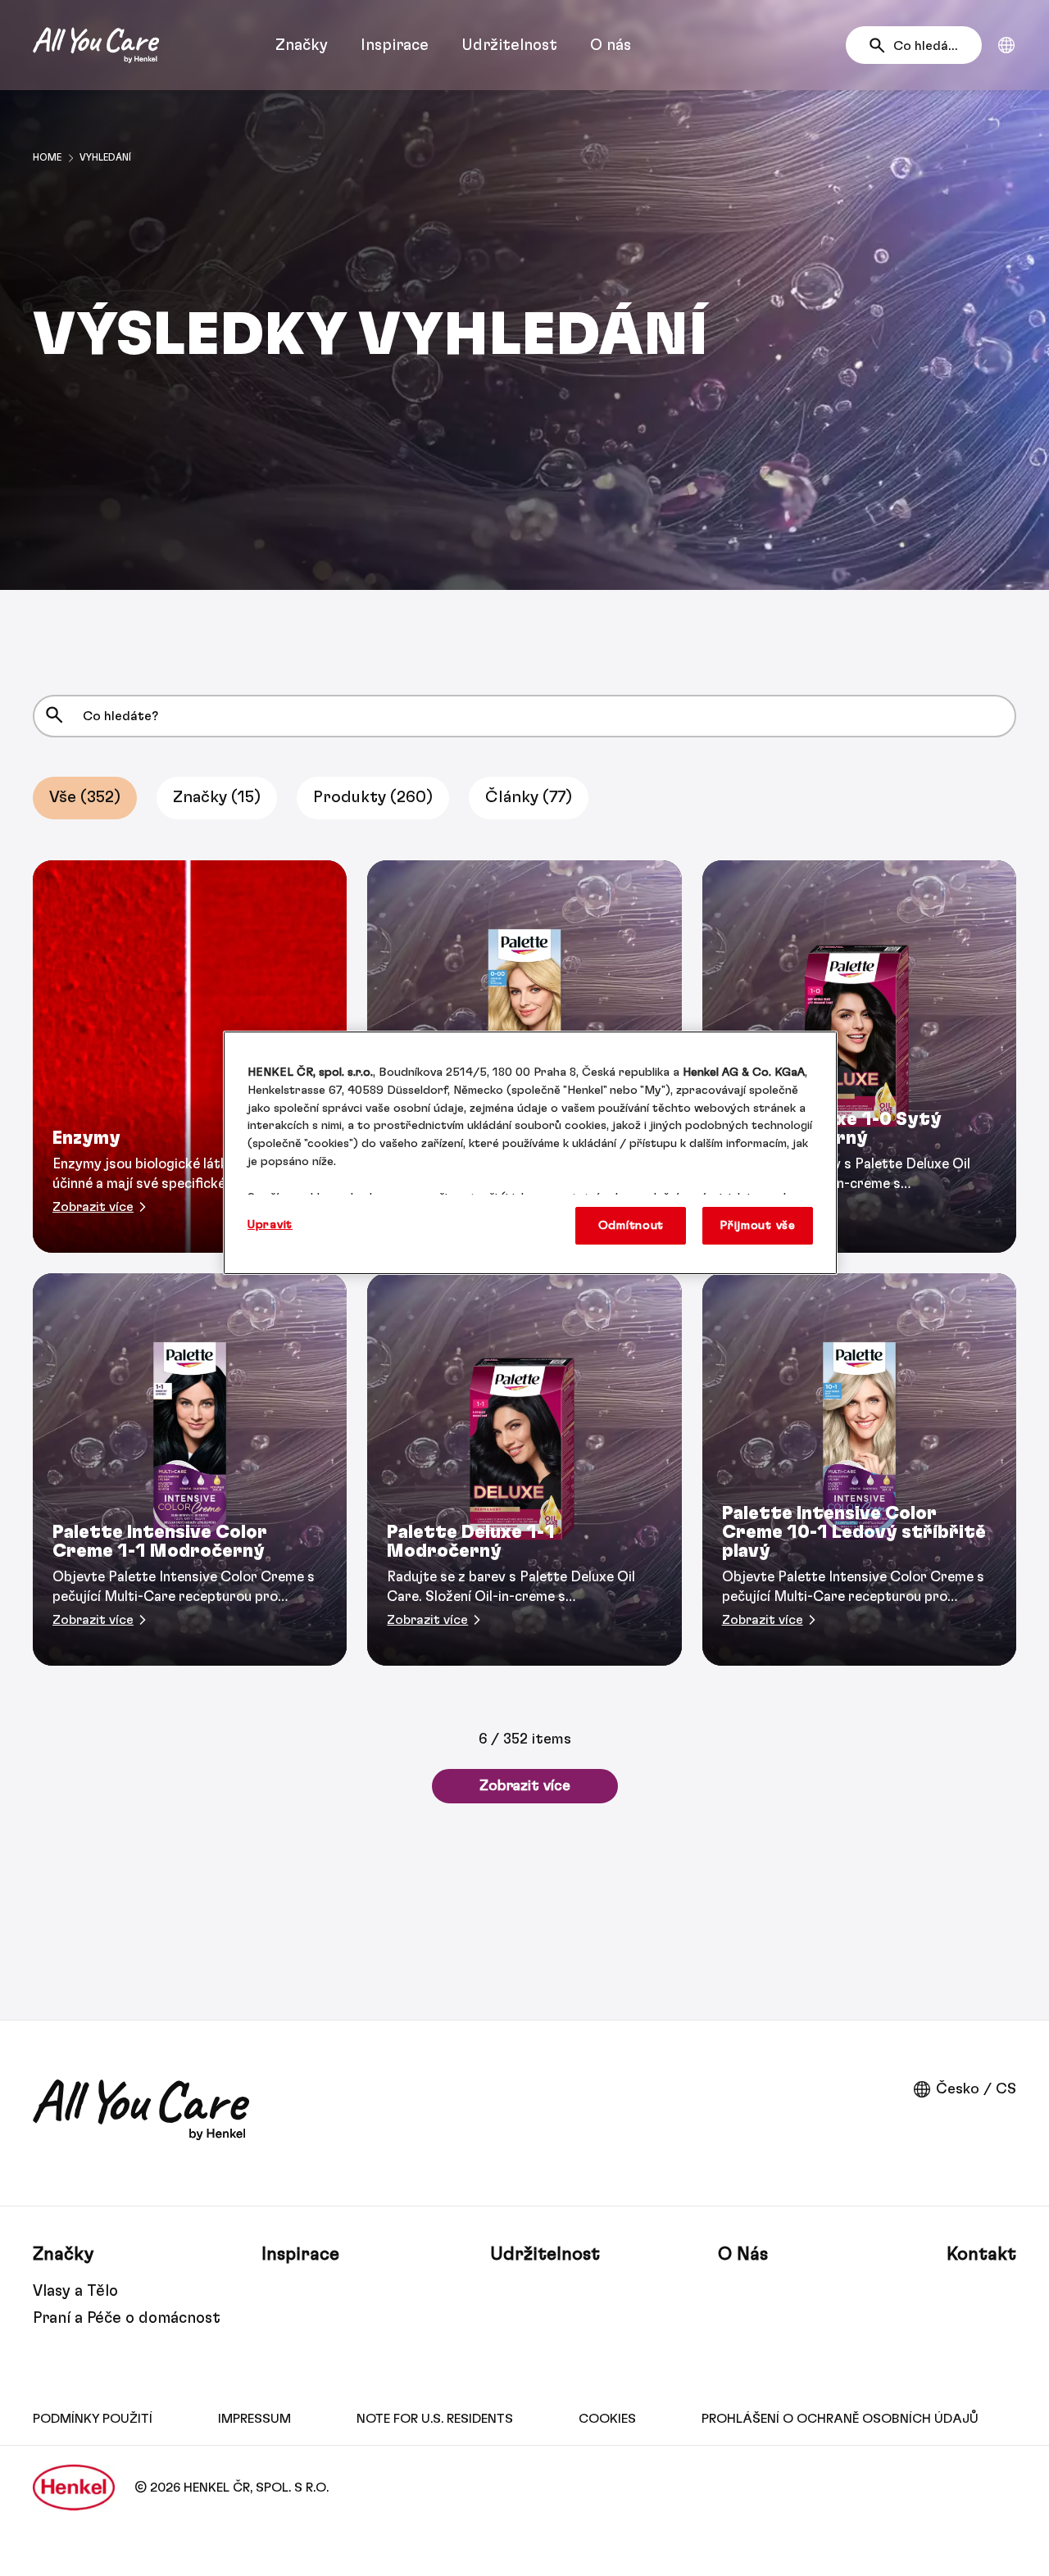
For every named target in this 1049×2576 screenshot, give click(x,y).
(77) (529, 797)
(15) (217, 797)
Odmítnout (631, 1225)
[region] (530, 1153)
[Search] (881, 46)
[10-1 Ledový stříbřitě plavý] (859, 1469)
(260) (373, 797)
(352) (85, 797)
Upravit (270, 1225)
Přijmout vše (758, 1225)
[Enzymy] (190, 1057)
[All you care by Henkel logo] (96, 45)
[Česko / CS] (1006, 45)
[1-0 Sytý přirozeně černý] (859, 1057)
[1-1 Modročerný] (190, 1469)
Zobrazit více (525, 1786)
